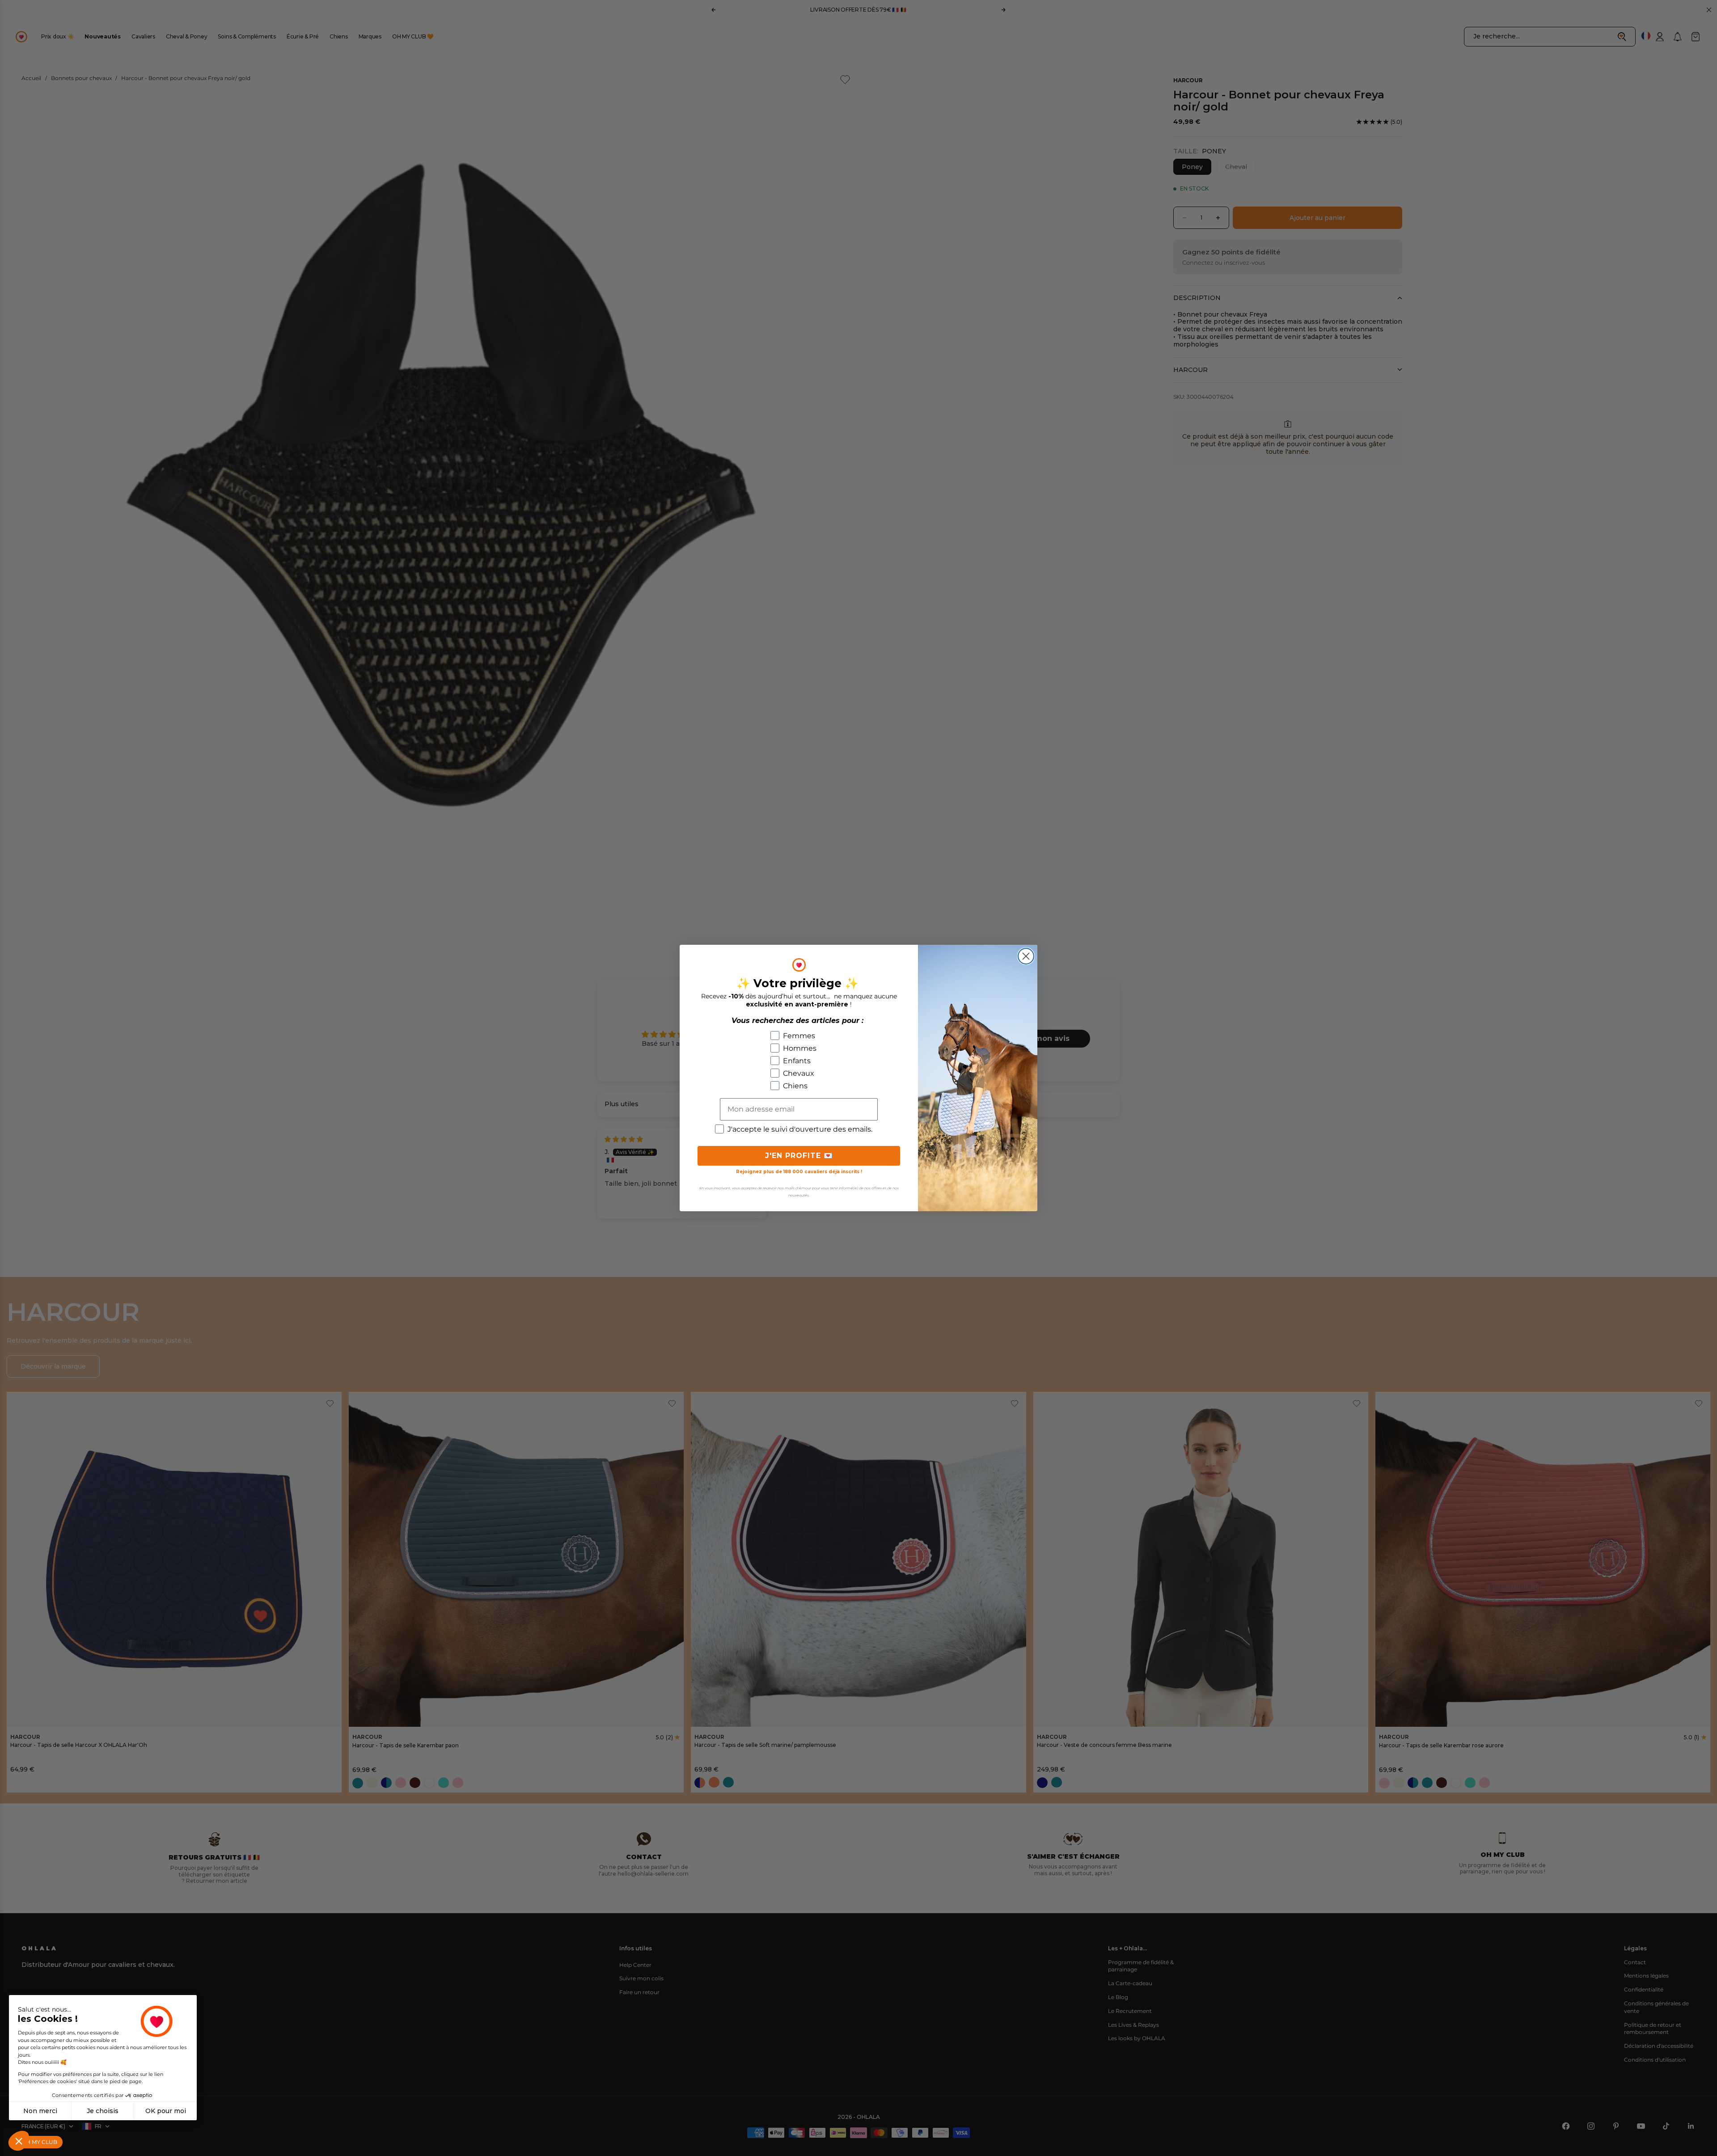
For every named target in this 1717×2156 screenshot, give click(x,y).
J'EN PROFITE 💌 (799, 1156)
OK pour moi (166, 2111)
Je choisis (103, 2111)
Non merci (40, 2111)
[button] (19, 2141)
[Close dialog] (1026, 956)
